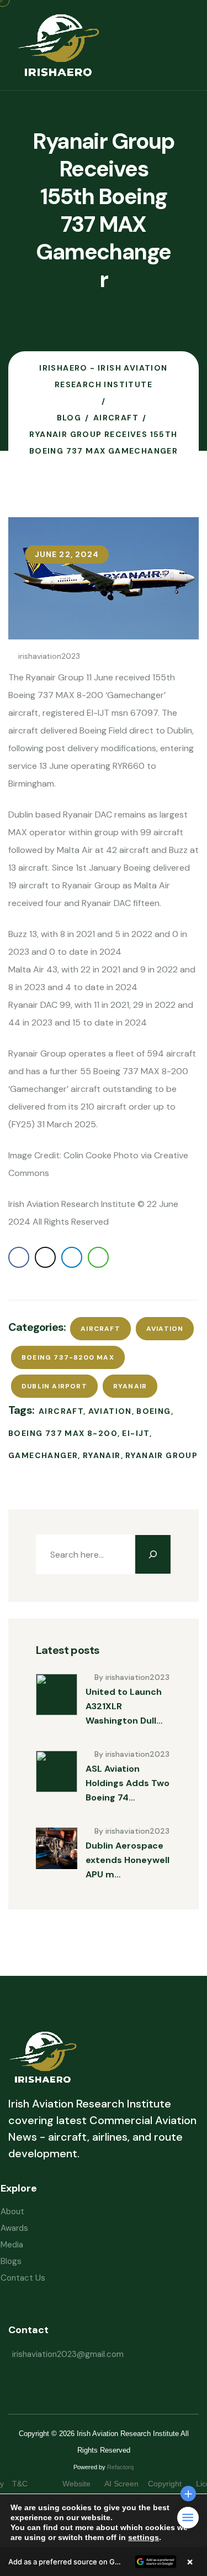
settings (144, 2537)
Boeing (153, 1411)
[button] (104, 2562)
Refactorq (120, 2467)
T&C (31, 2484)
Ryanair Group (161, 1455)
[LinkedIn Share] (72, 1257)
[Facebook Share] (19, 1257)
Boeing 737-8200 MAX (68, 1357)
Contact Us (23, 2278)
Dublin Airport (54, 1386)
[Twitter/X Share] (45, 1257)
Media (12, 2245)
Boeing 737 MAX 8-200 (63, 1433)
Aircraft (100, 1329)
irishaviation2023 (49, 656)
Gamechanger (43, 1455)
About (12, 2211)
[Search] (153, 1554)
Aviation (165, 1329)
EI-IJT (136, 1433)
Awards (14, 2228)
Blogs (11, 2261)
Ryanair (130, 1386)
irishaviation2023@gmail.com (68, 2354)
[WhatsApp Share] (98, 1257)
